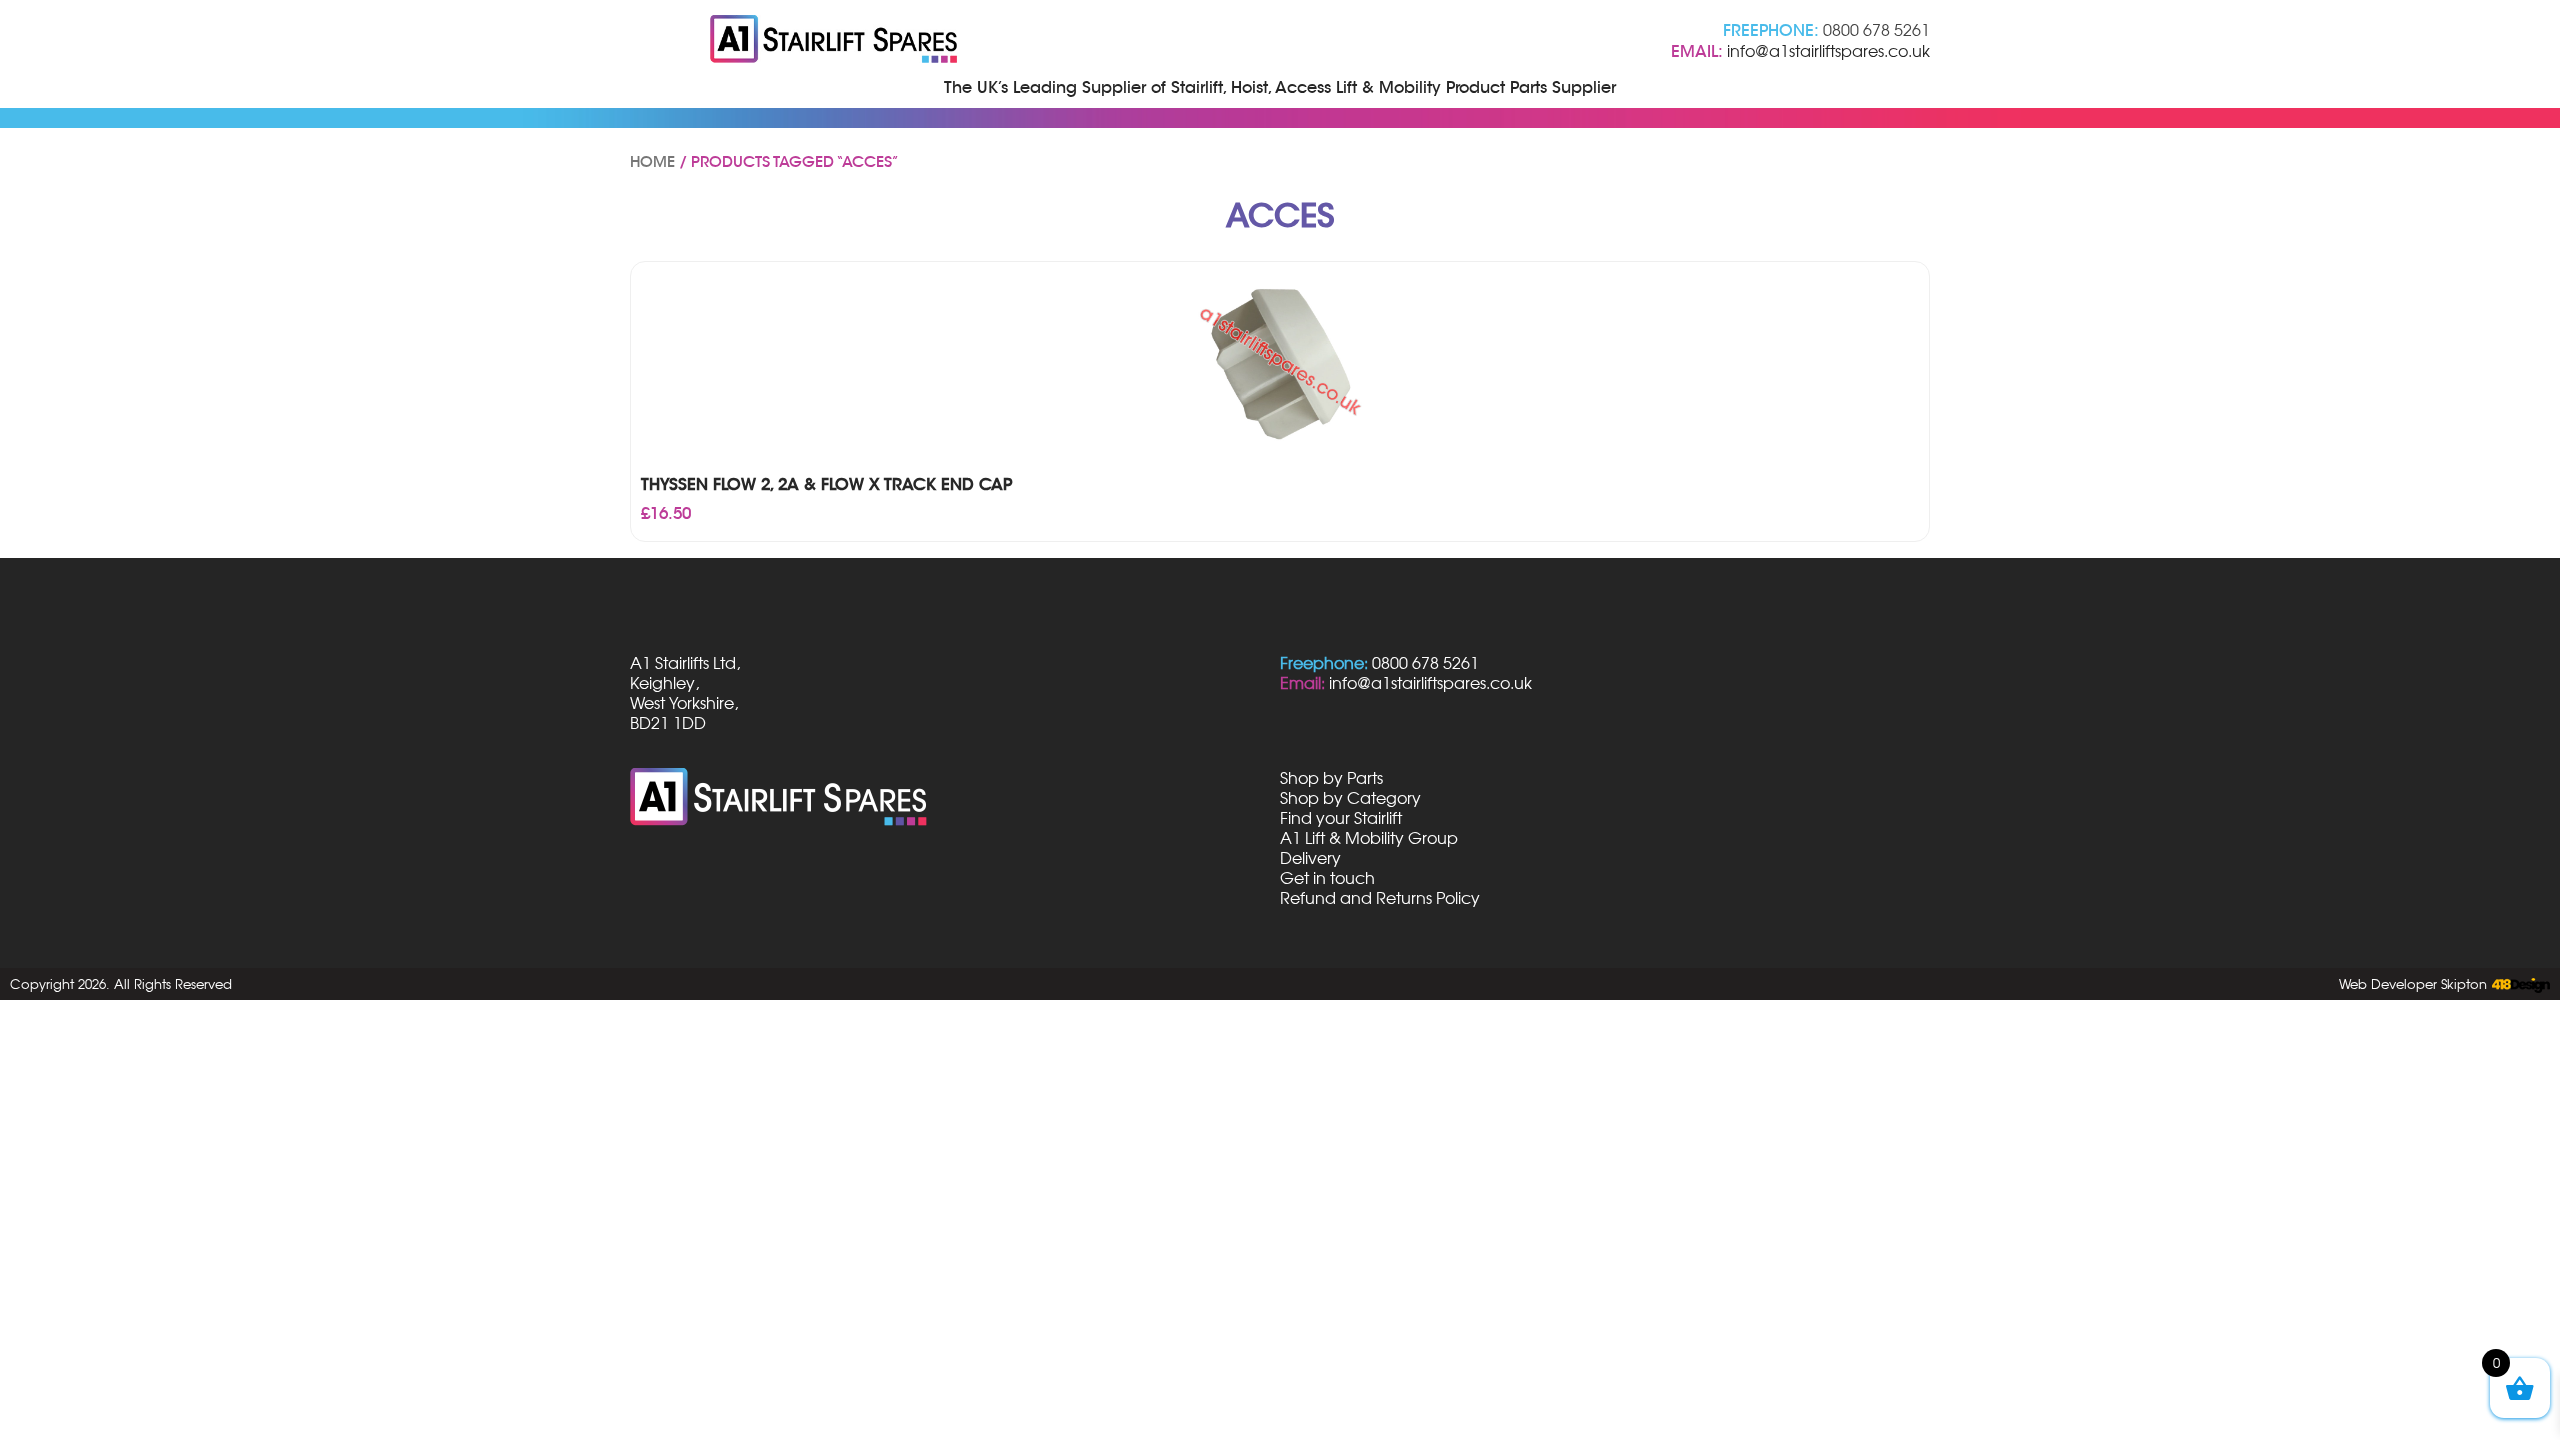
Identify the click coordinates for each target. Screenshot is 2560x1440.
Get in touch (1327, 878)
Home (652, 162)
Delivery (1310, 858)
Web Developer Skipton (2413, 984)
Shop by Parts (1331, 778)
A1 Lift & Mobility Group (1369, 838)
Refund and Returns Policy (1380, 898)
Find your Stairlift (1341, 818)
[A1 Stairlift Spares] (835, 41)
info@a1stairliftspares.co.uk (1828, 51)
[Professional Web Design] (2518, 986)
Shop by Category (1350, 798)
